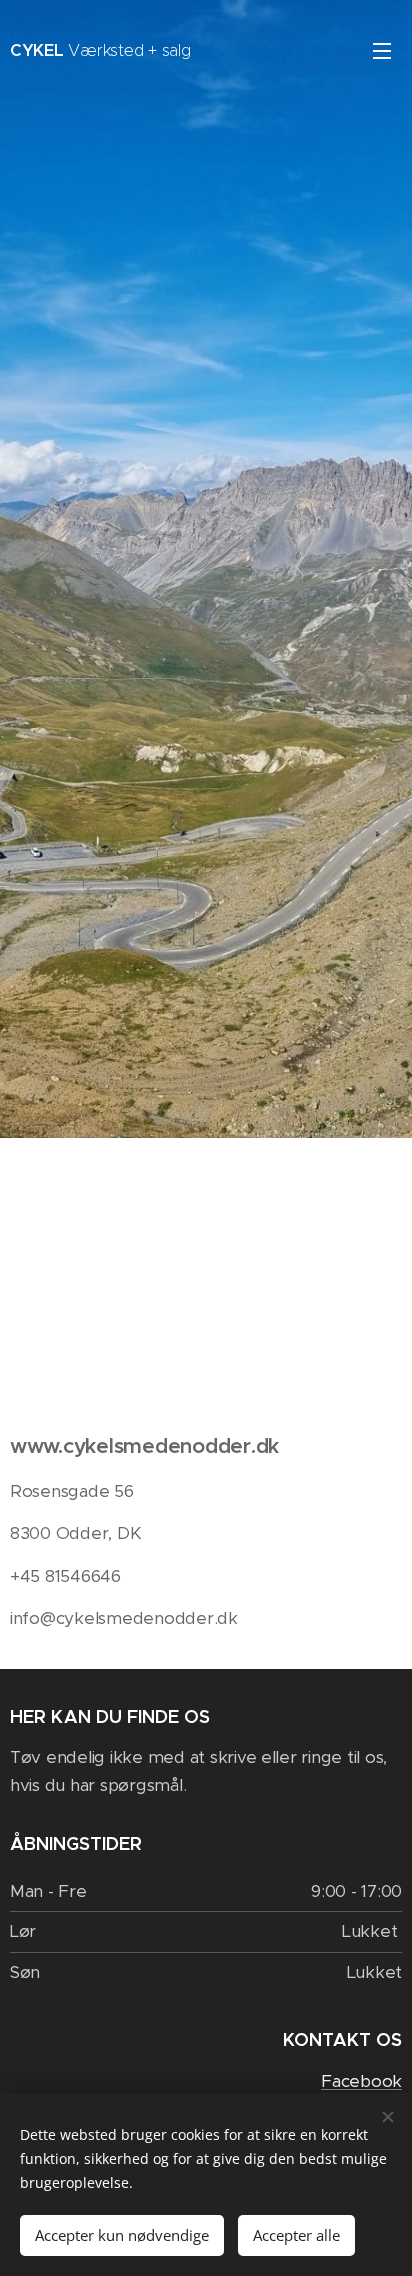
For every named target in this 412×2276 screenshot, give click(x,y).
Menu (382, 50)
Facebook (361, 2081)
